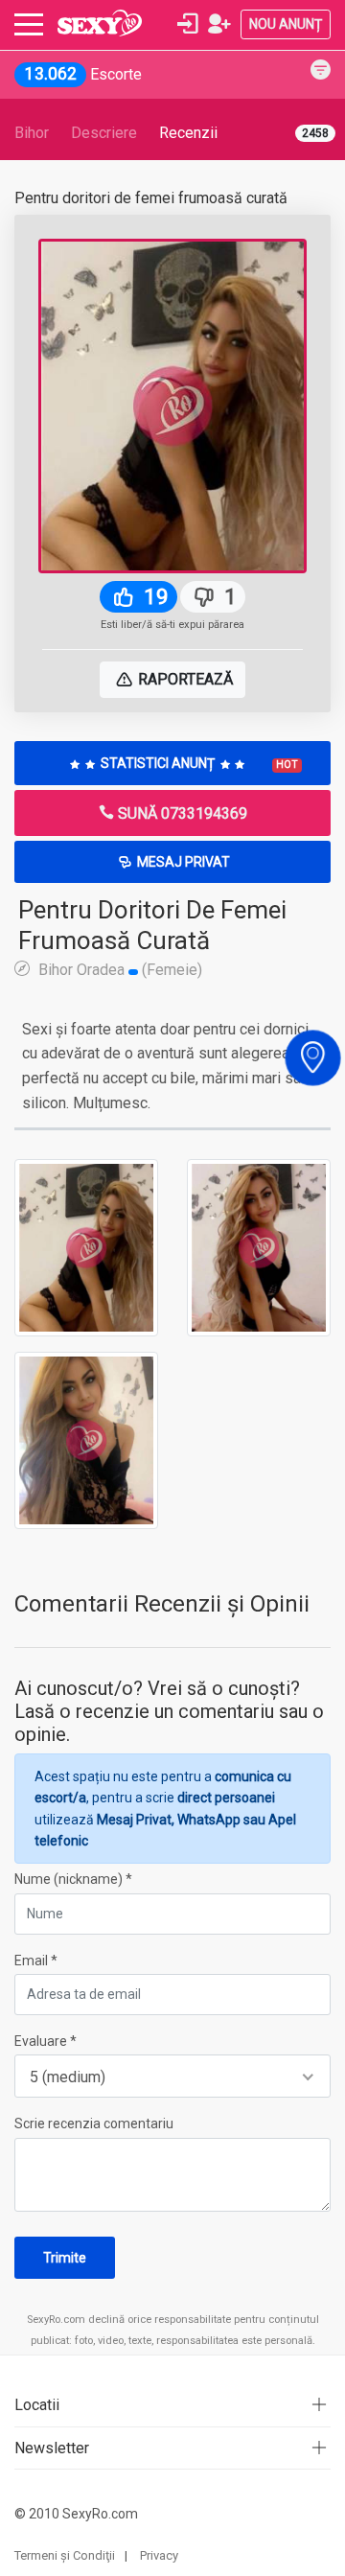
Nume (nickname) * (73, 1879)
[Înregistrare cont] (219, 24)
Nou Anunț (286, 24)
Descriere (104, 133)
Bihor (32, 133)
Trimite (65, 2258)
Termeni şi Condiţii (65, 2555)
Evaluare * (46, 2041)
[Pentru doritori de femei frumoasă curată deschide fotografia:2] (259, 1246)
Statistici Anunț (198, 763)
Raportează (184, 679)
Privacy (159, 2555)
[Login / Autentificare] (188, 24)
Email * (36, 1961)
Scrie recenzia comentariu (94, 2123)
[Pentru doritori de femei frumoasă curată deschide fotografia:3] (86, 1439)
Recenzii (188, 133)
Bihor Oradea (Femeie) (118, 969)
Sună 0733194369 (181, 813)
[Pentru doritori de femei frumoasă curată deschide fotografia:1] (86, 1246)
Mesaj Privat (182, 862)
